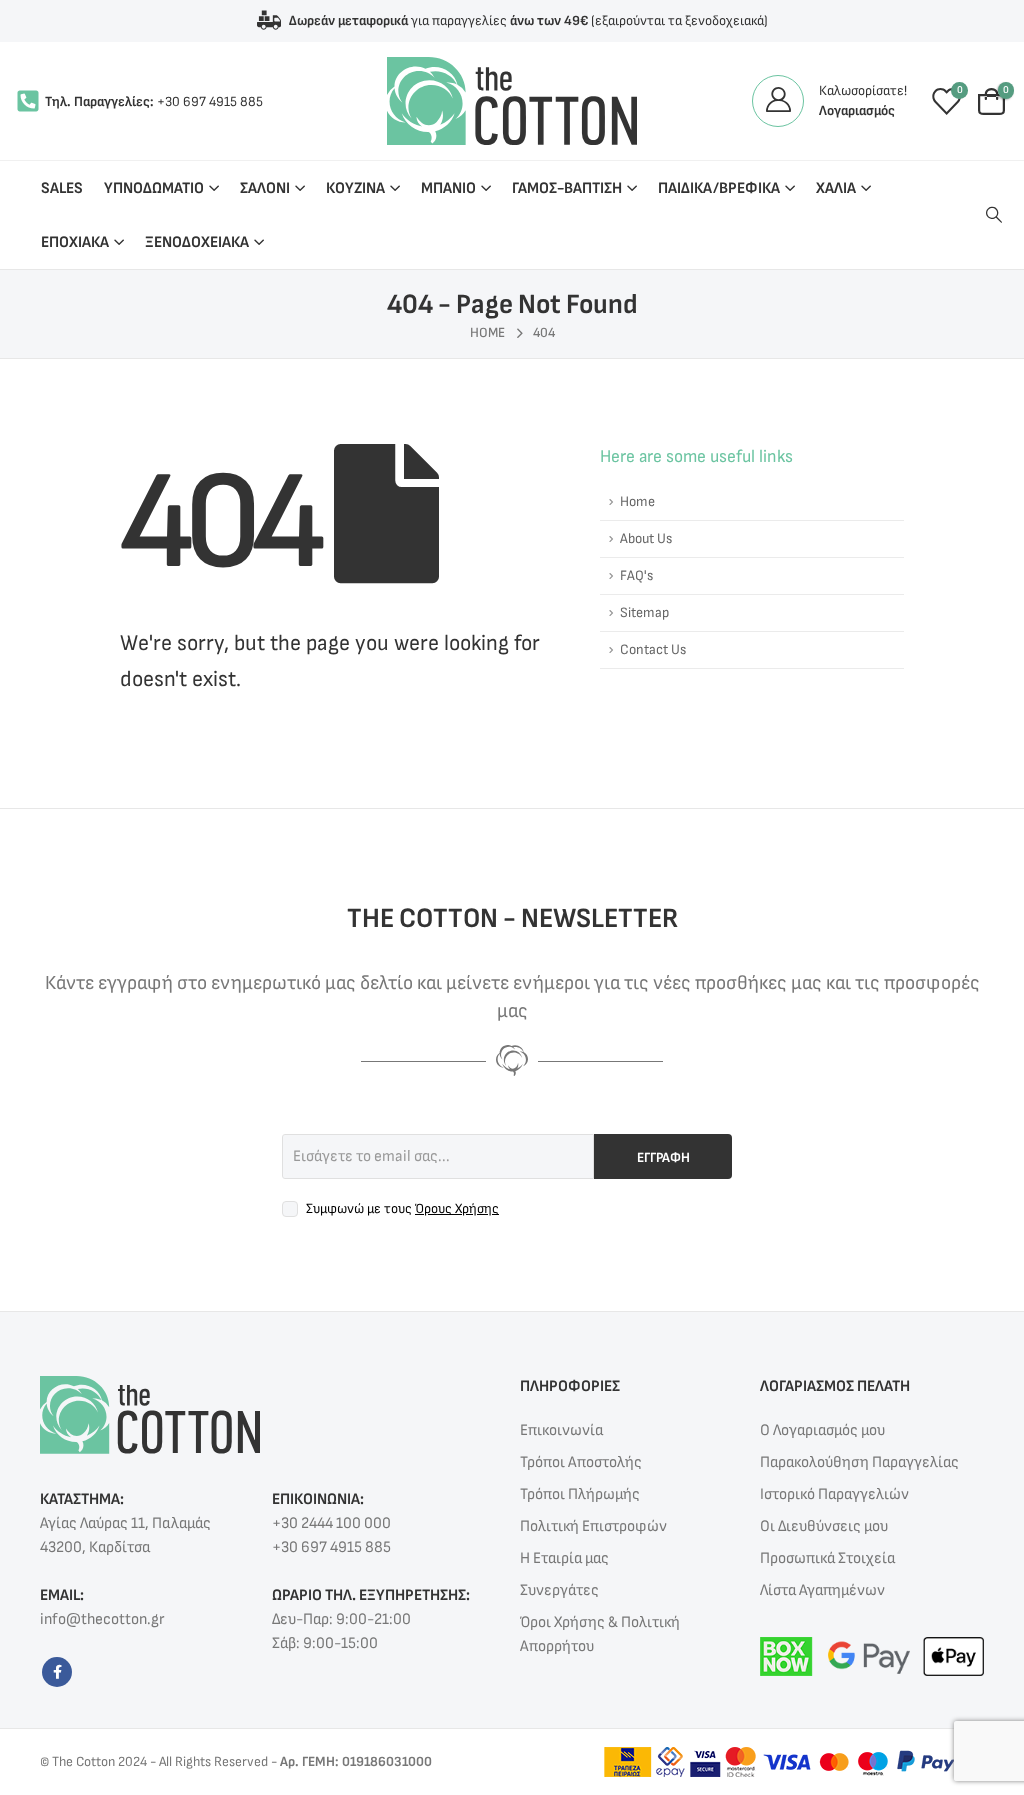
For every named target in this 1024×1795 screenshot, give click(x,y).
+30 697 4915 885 (210, 101)
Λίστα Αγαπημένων (822, 1590)
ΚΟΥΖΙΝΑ (355, 188)
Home (637, 501)
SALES (62, 188)
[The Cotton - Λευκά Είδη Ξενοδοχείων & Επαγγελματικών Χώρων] (512, 101)
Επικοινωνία (561, 1430)
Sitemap (644, 612)
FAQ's (636, 575)
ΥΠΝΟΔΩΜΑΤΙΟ (154, 188)
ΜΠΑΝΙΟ (448, 188)
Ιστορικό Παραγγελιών (834, 1494)
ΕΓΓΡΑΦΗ (663, 1157)
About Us (646, 538)
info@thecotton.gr (102, 1619)
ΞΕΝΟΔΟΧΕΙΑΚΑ (197, 242)
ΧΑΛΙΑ (836, 188)
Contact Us (653, 649)
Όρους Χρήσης (457, 1208)
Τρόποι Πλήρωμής (580, 1494)
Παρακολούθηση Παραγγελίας (859, 1462)
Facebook (57, 1672)
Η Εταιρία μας (564, 1558)
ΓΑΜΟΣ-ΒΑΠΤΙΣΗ (567, 188)
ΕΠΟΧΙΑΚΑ (75, 242)
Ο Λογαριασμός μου (822, 1430)
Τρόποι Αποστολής (581, 1462)
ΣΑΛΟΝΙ (265, 188)
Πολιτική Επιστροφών (593, 1526)
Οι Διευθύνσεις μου (824, 1526)
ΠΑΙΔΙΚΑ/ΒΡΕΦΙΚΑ (719, 188)
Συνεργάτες (559, 1590)
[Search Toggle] (993, 216)
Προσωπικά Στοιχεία (827, 1558)
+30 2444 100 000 (331, 1523)
